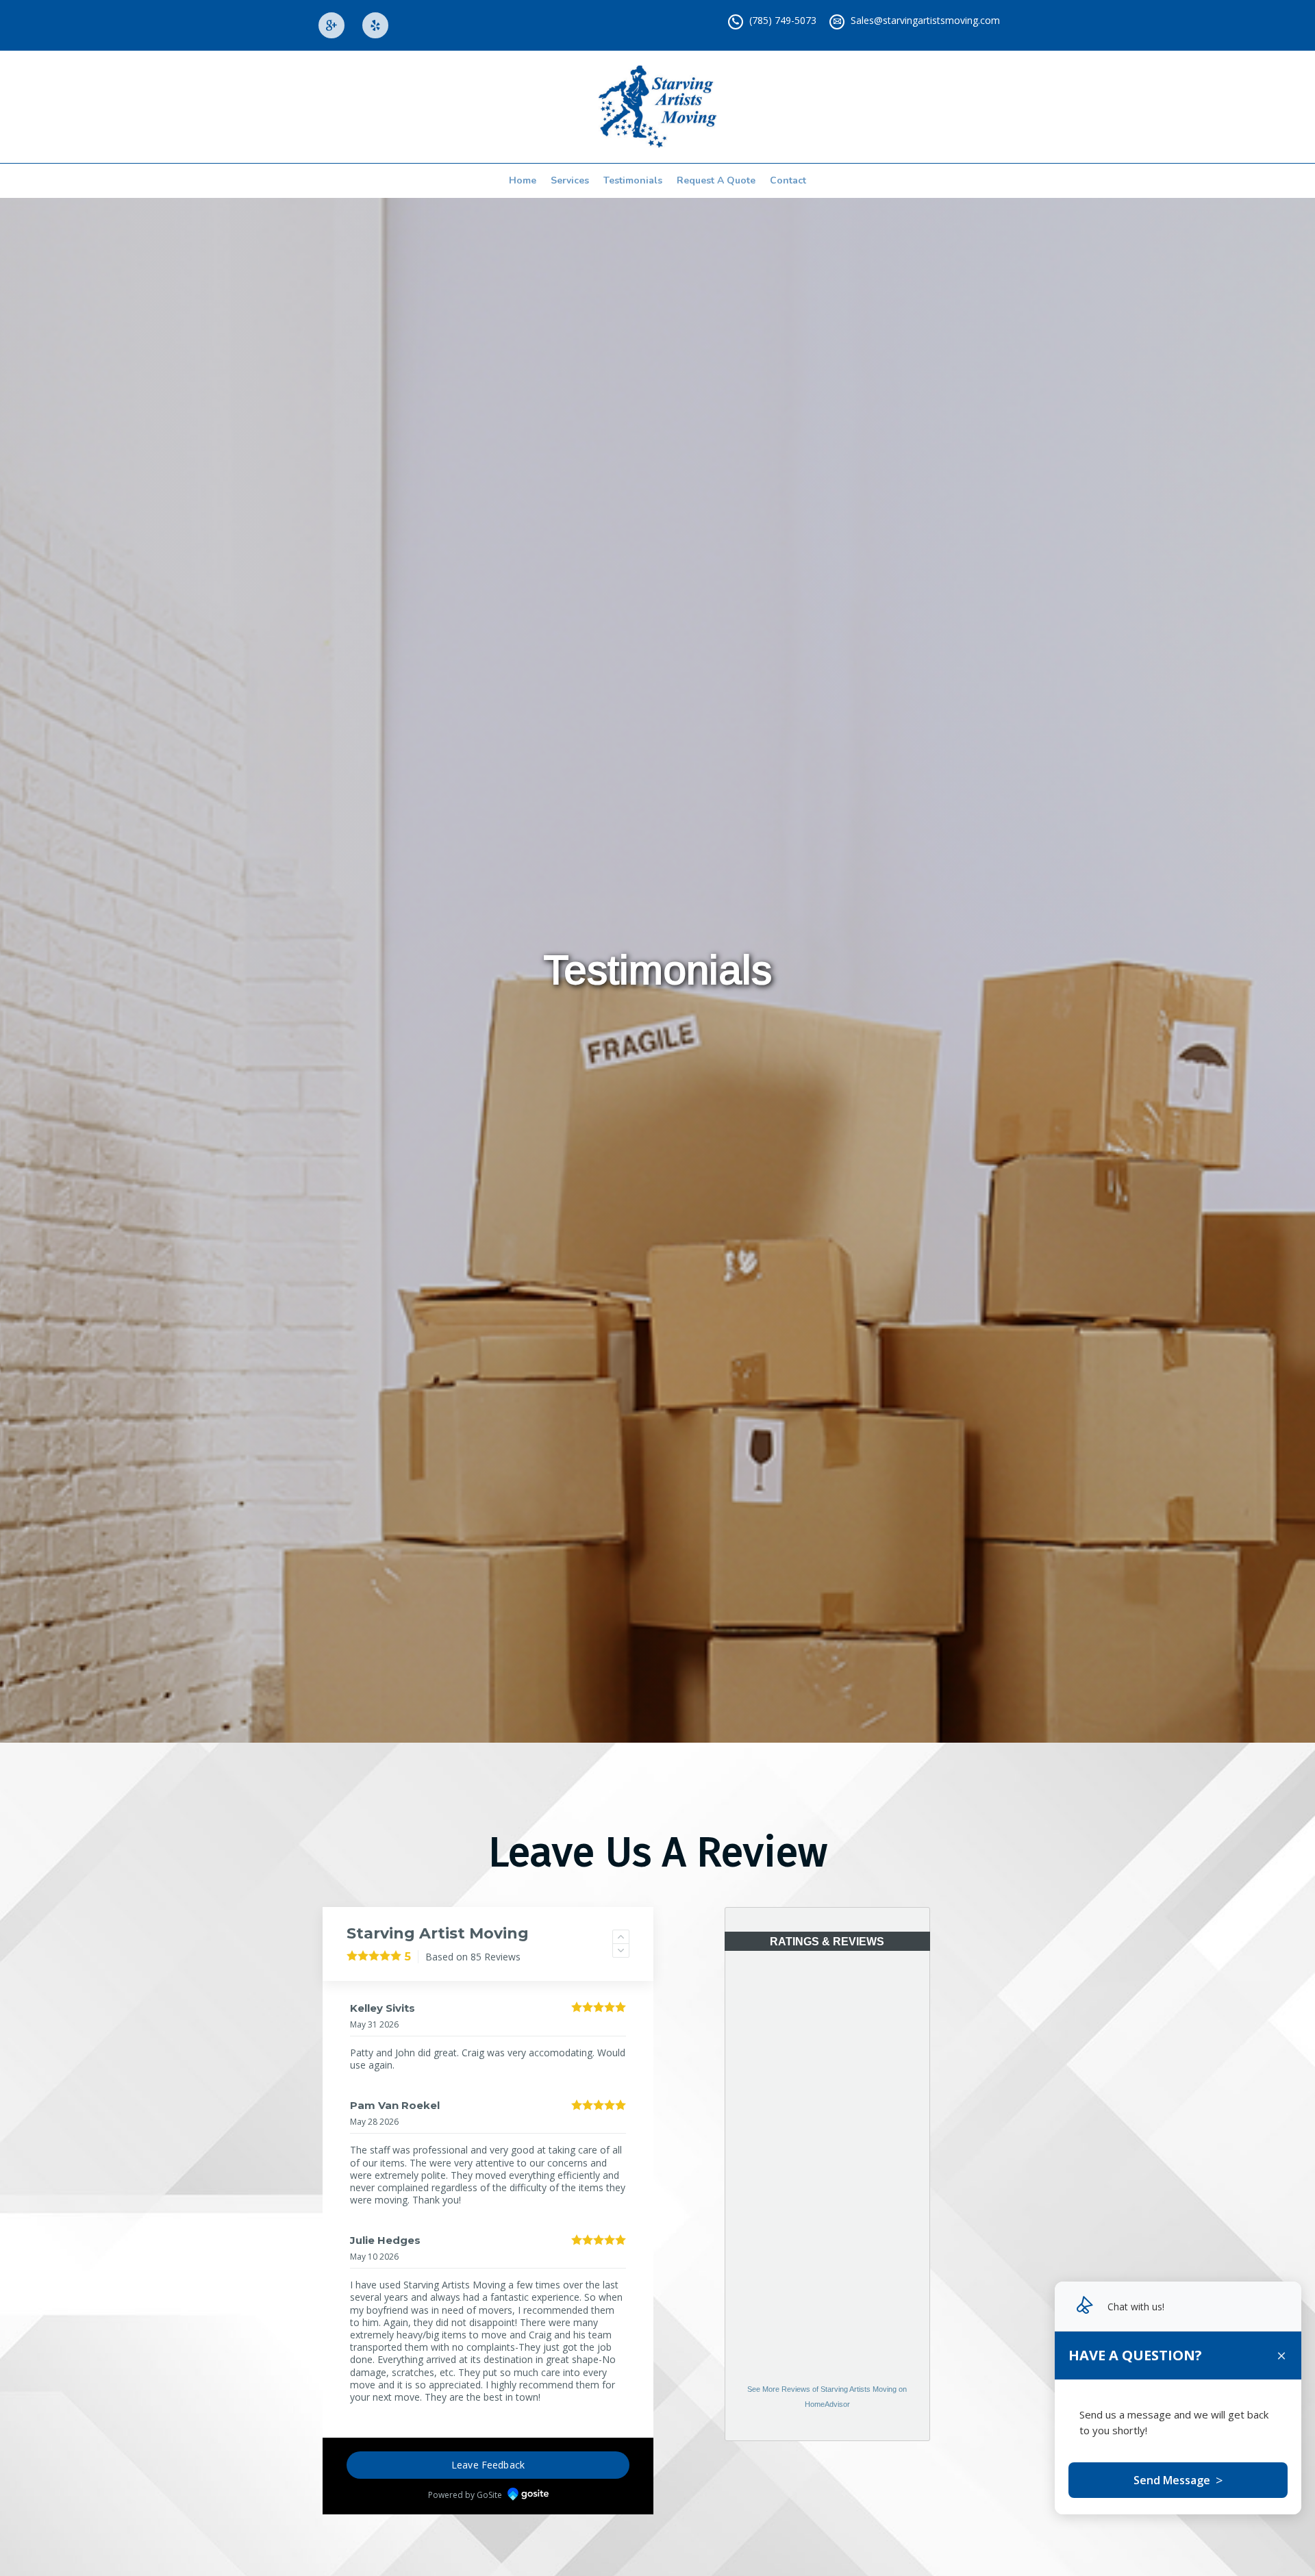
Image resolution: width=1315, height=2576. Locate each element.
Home (523, 180)
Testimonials (633, 180)
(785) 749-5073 (783, 20)
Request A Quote (716, 180)
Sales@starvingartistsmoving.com (925, 20)
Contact (788, 180)
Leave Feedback (488, 2452)
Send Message (1178, 2480)
